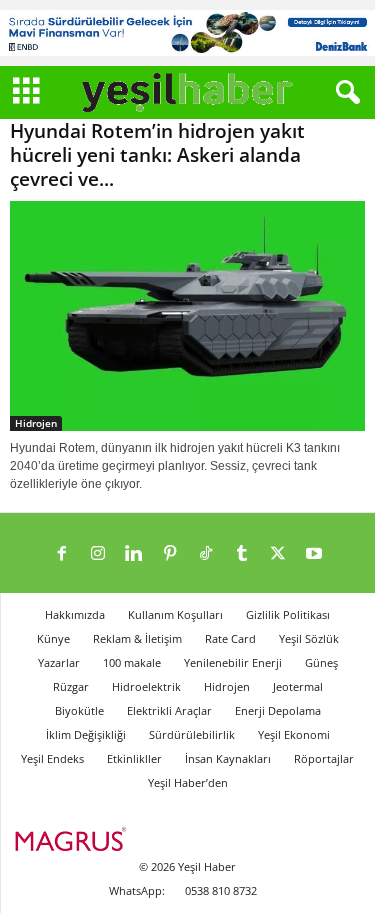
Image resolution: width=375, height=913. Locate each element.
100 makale (132, 662)
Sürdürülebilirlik (192, 734)
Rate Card (230, 638)
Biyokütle (79, 710)
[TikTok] (206, 555)
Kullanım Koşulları (175, 614)
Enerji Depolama (278, 710)
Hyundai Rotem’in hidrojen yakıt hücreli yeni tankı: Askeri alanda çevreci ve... (157, 155)
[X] (278, 555)
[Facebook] (62, 555)
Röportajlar (324, 758)
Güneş (321, 662)
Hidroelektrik (146, 686)
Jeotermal (298, 686)
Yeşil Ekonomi (294, 734)
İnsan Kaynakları (228, 758)
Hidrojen (36, 423)
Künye (53, 638)
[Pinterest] (170, 555)
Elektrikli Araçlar (169, 710)
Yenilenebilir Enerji (233, 662)
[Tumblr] (242, 555)
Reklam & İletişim (137, 638)
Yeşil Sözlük (309, 638)
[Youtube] (314, 555)
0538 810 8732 (221, 890)
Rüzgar (71, 686)
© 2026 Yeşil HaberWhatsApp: (173, 878)
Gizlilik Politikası (288, 614)
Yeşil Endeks (52, 758)
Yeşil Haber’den (188, 782)
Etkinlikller (134, 758)
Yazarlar (59, 662)
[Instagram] (98, 555)
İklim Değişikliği (86, 734)
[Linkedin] (134, 555)
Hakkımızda (75, 614)
